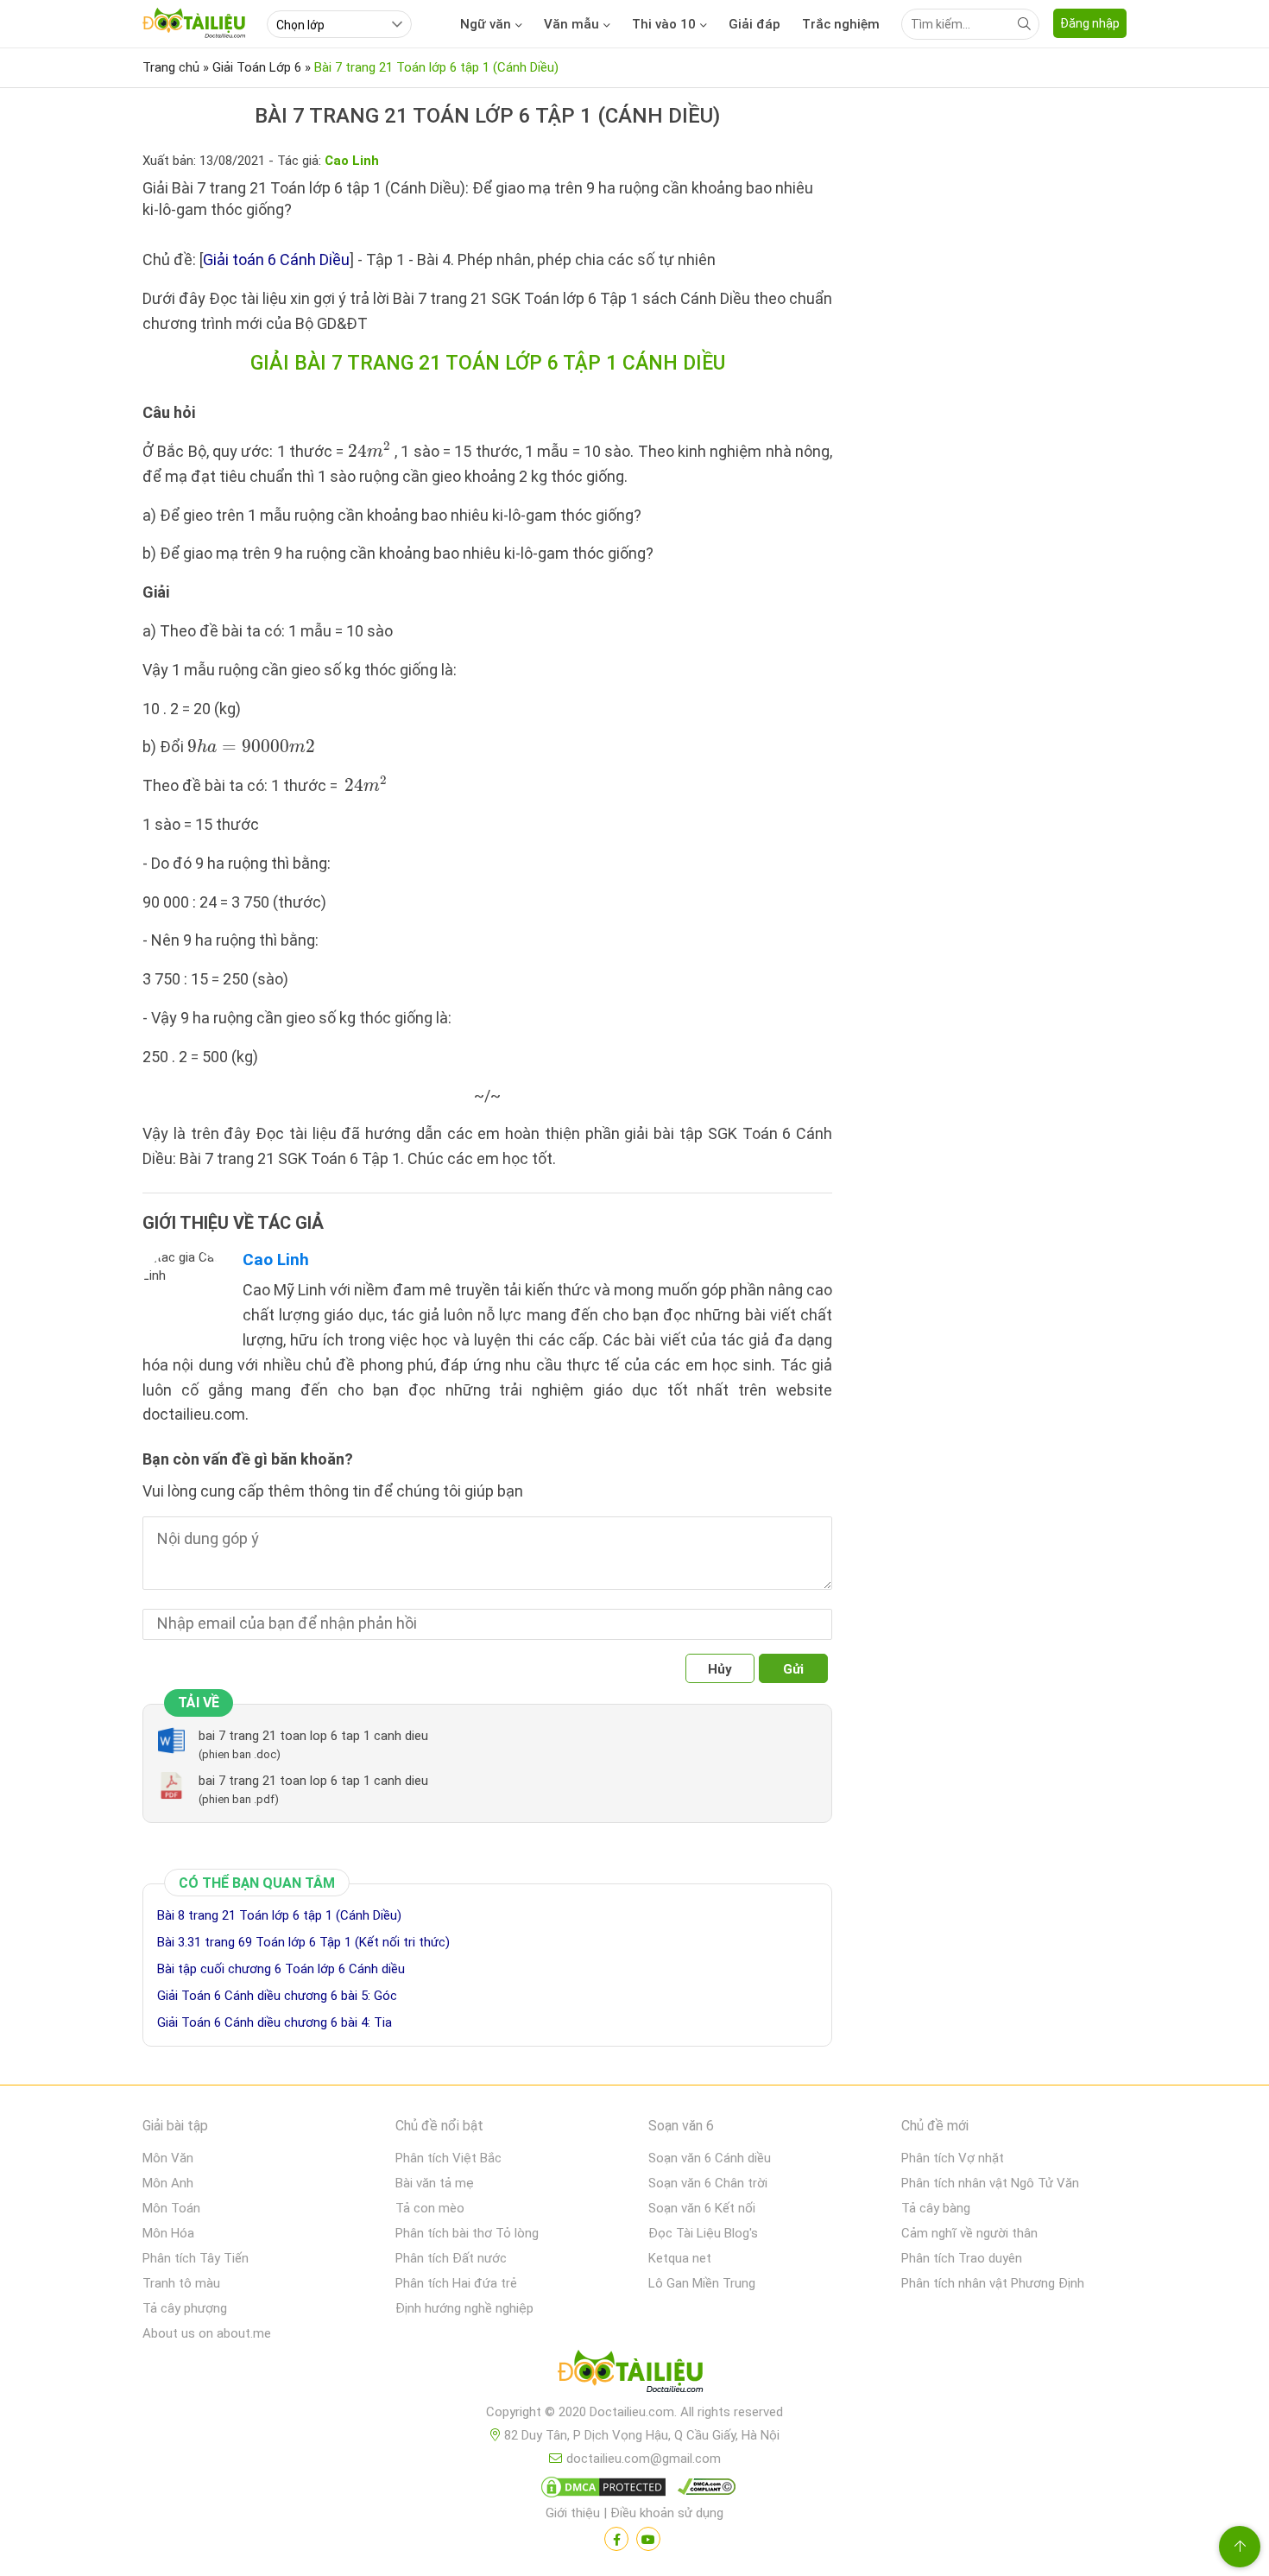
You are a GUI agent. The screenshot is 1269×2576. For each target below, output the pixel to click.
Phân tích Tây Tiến (196, 2258)
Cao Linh (276, 1260)
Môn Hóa (168, 2233)
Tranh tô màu (181, 2283)
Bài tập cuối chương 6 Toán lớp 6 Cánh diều (281, 1969)
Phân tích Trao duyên (962, 2258)
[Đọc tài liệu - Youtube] (648, 2539)
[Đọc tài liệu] (616, 2539)
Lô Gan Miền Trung (702, 2283)
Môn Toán (171, 2208)
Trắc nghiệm (841, 24)
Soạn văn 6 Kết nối (702, 2208)
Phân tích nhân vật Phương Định (993, 2283)
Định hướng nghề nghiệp (464, 2308)
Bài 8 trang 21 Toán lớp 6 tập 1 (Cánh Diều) (279, 1915)
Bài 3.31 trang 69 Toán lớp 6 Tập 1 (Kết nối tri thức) (303, 1942)
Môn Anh (168, 2183)
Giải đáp (754, 24)
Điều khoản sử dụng (667, 2513)
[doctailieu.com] (634, 2375)
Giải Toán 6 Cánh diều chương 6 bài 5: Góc (277, 1996)
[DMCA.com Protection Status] (601, 2491)
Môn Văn (168, 2158)
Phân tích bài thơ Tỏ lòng (467, 2233)
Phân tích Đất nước (451, 2258)
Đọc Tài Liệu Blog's (703, 2233)
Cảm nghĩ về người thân (969, 2233)
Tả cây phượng (185, 2308)
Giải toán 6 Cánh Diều (276, 259)
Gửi (793, 1669)
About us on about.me (207, 2333)
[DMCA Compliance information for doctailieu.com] (703, 2491)
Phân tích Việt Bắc (448, 2158)
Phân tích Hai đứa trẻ (456, 2283)
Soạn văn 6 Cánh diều (710, 2158)
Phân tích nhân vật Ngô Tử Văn (990, 2183)
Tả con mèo (430, 2208)
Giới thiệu (573, 2513)
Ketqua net (680, 2258)
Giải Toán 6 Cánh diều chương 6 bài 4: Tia (275, 2022)
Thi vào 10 (664, 24)
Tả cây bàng (936, 2208)
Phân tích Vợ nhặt (953, 2158)
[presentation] (369, 450)
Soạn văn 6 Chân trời (708, 2183)
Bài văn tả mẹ (435, 2183)
